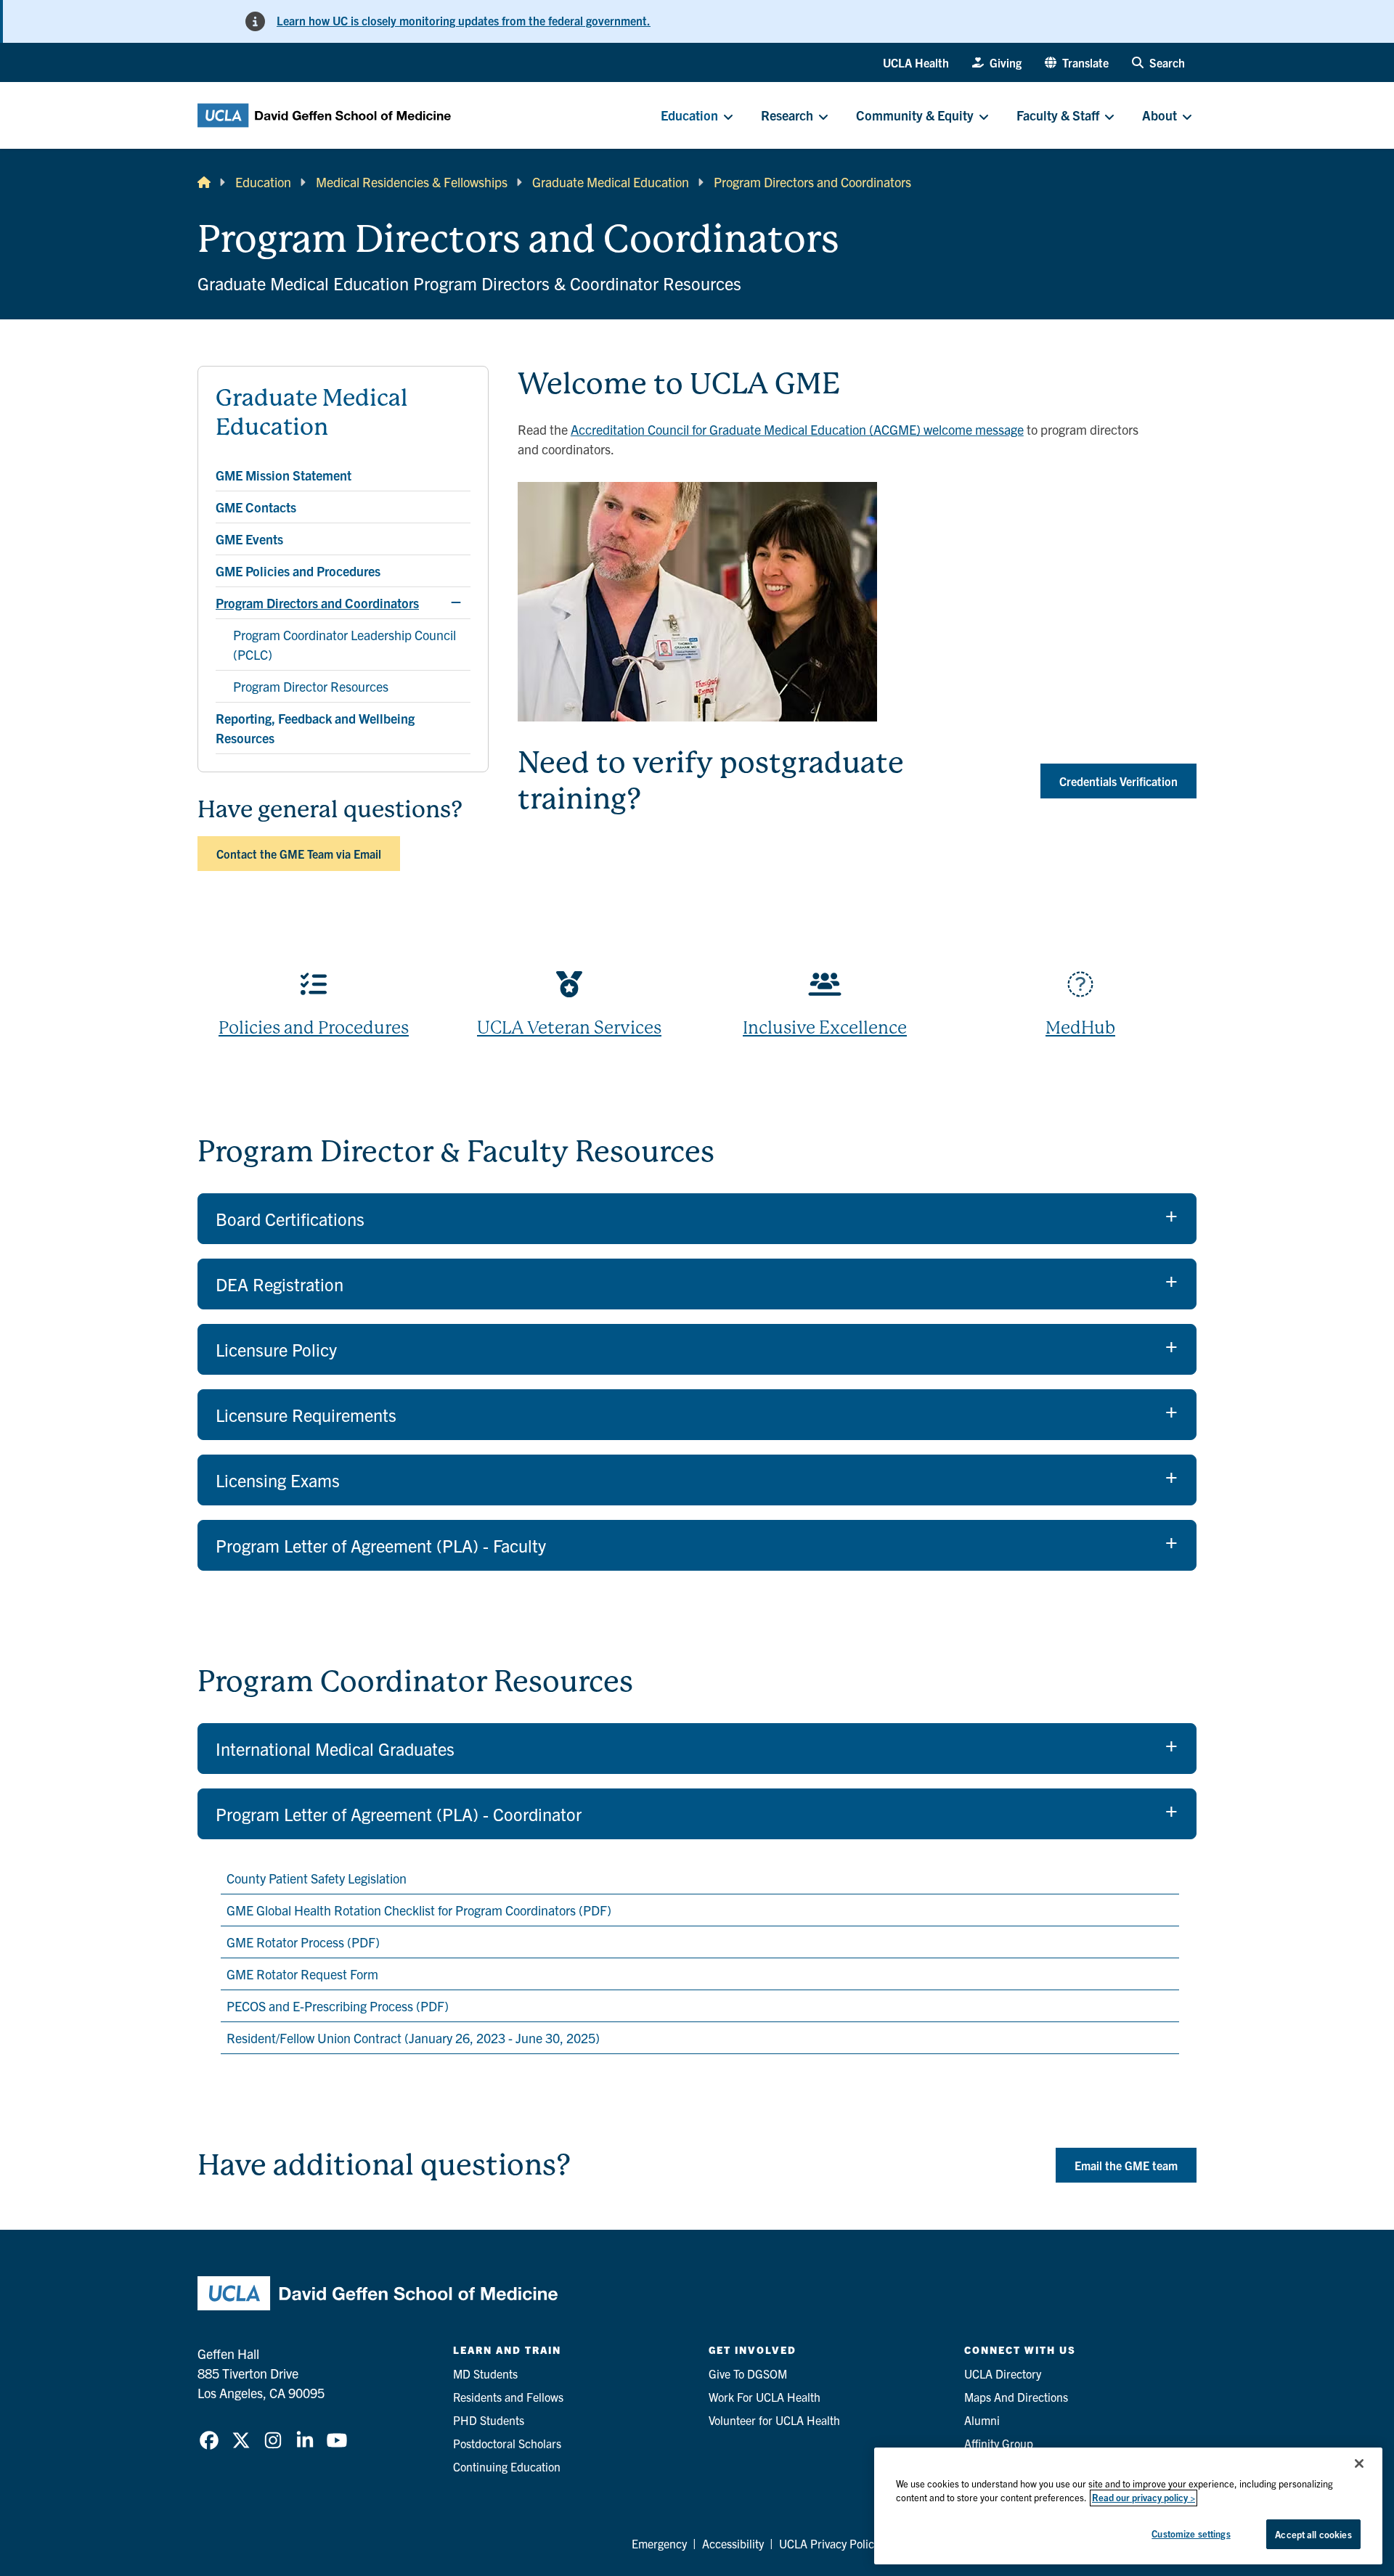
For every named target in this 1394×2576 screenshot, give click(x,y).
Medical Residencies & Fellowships (412, 182)
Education (263, 182)
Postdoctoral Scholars (507, 2443)
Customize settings (1191, 2534)
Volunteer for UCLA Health (774, 2420)
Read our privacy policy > (1144, 2498)
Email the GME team (1126, 2165)
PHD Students (489, 2420)
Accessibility (733, 2543)
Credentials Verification (1118, 781)
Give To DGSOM (748, 2373)
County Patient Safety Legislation (317, 1878)
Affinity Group (999, 2443)
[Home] (204, 182)
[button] (1077, 62)
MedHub (1080, 1028)
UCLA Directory (1003, 2373)
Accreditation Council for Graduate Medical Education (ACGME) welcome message (797, 429)
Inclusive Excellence (825, 1028)
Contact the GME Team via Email (299, 854)
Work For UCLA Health (765, 2397)
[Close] (1359, 2463)
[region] (1128, 2506)
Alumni (982, 2420)
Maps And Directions (1016, 2397)
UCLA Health (916, 62)
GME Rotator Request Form (302, 1974)
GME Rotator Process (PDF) (303, 1942)
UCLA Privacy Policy (829, 2543)
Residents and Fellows (508, 2397)
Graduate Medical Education (611, 182)
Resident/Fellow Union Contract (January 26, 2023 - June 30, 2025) (416, 2038)
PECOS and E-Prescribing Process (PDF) (338, 2006)
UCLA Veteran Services (569, 1028)
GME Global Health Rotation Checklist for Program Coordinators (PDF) (419, 1910)
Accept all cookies (1313, 2534)
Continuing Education (507, 2466)
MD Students (485, 2373)
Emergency (659, 2543)
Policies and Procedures (314, 1028)
